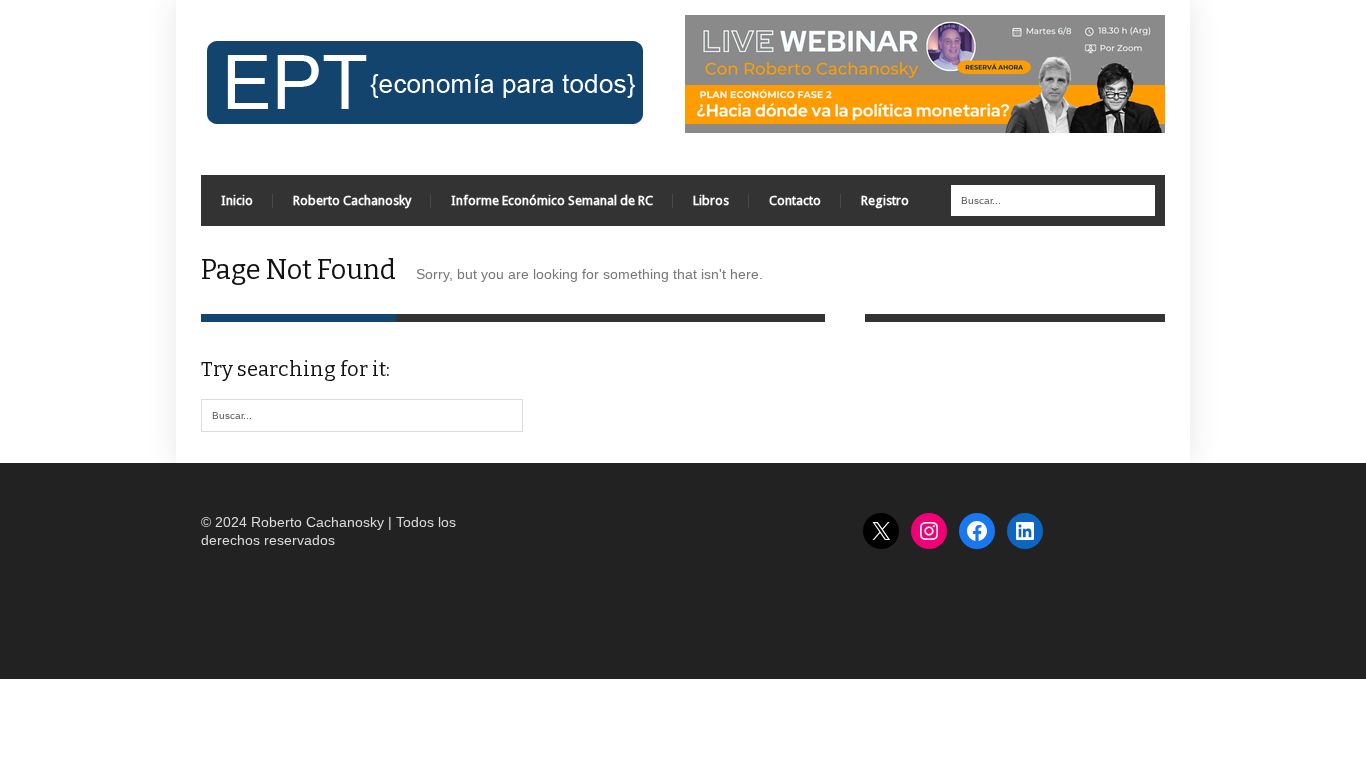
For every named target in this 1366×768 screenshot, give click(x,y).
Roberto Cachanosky (352, 200)
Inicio (237, 200)
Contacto (795, 200)
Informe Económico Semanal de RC (552, 200)
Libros (711, 200)
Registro (885, 200)
